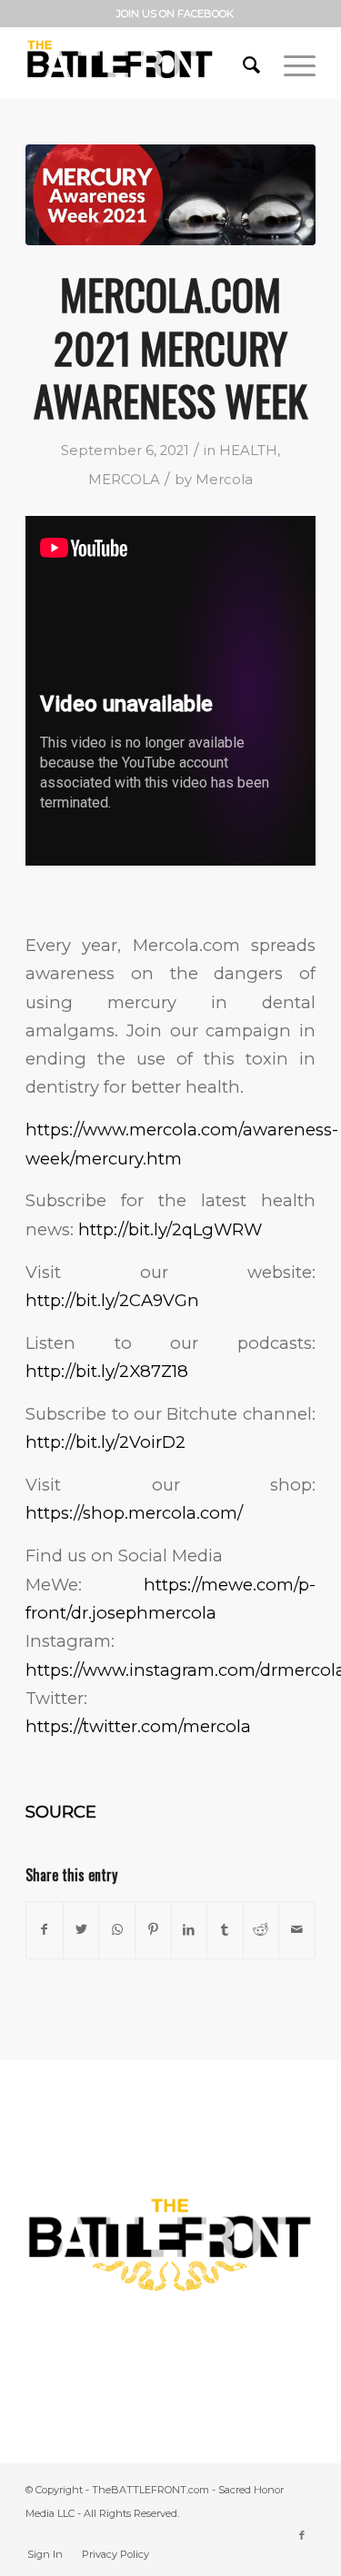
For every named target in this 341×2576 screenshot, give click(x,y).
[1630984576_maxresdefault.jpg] (170, 195)
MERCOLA (124, 480)
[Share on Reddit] (261, 1930)
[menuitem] (175, 14)
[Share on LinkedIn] (190, 1930)
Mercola (224, 480)
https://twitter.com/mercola (138, 1726)
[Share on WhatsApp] (117, 1930)
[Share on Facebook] (45, 1930)
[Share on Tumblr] (225, 1930)
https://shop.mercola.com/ (134, 1513)
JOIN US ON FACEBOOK (175, 14)
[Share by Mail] (297, 1930)
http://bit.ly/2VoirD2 (105, 1442)
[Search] (245, 63)
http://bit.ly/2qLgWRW (170, 1229)
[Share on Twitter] (81, 1930)
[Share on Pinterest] (153, 1930)
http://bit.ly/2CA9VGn (112, 1300)
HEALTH (248, 451)
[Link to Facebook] (302, 2535)
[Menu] (291, 63)
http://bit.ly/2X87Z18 (107, 1371)
